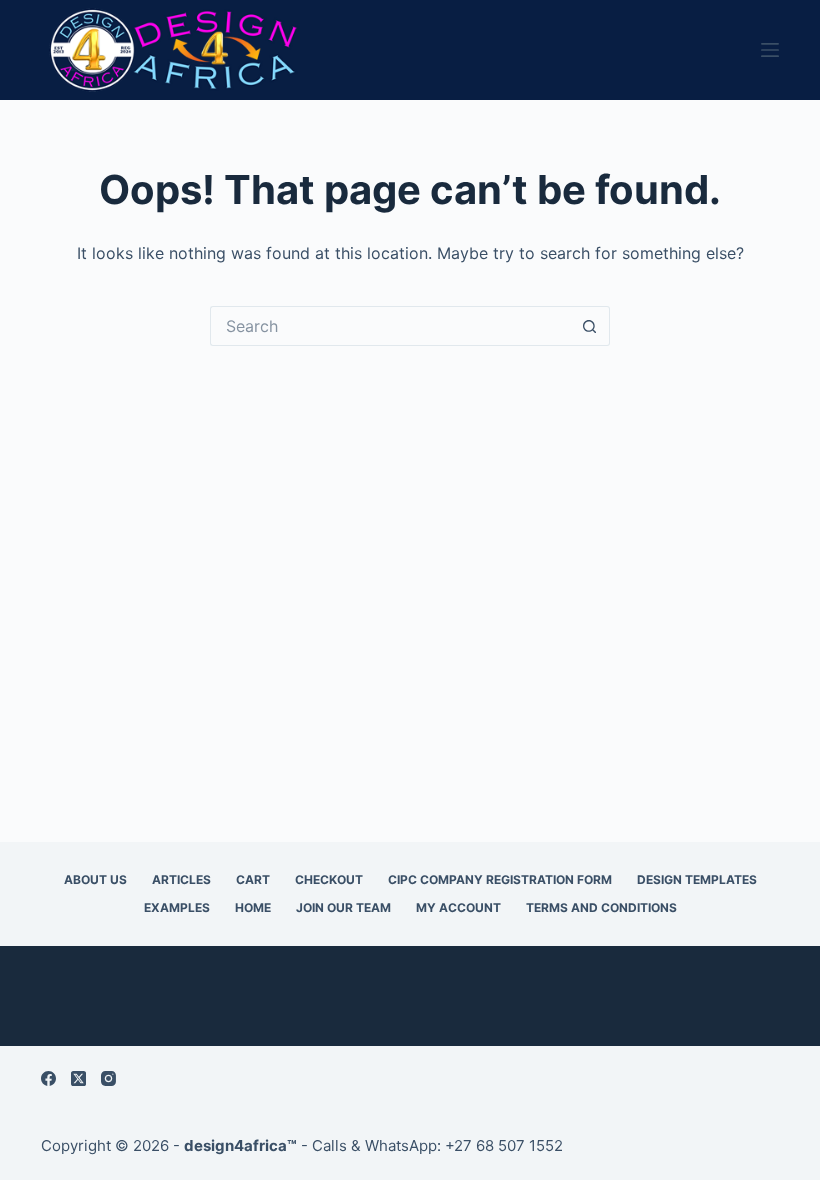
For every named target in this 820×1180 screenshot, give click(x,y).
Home (253, 907)
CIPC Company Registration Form (500, 879)
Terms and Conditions (601, 907)
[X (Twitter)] (78, 1078)
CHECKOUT (329, 879)
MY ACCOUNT (458, 907)
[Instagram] (108, 1078)
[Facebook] (48, 1078)
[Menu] (770, 50)
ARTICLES (181, 879)
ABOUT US (95, 879)
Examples (177, 907)
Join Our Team (343, 907)
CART (253, 879)
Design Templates (697, 879)
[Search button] (590, 326)
